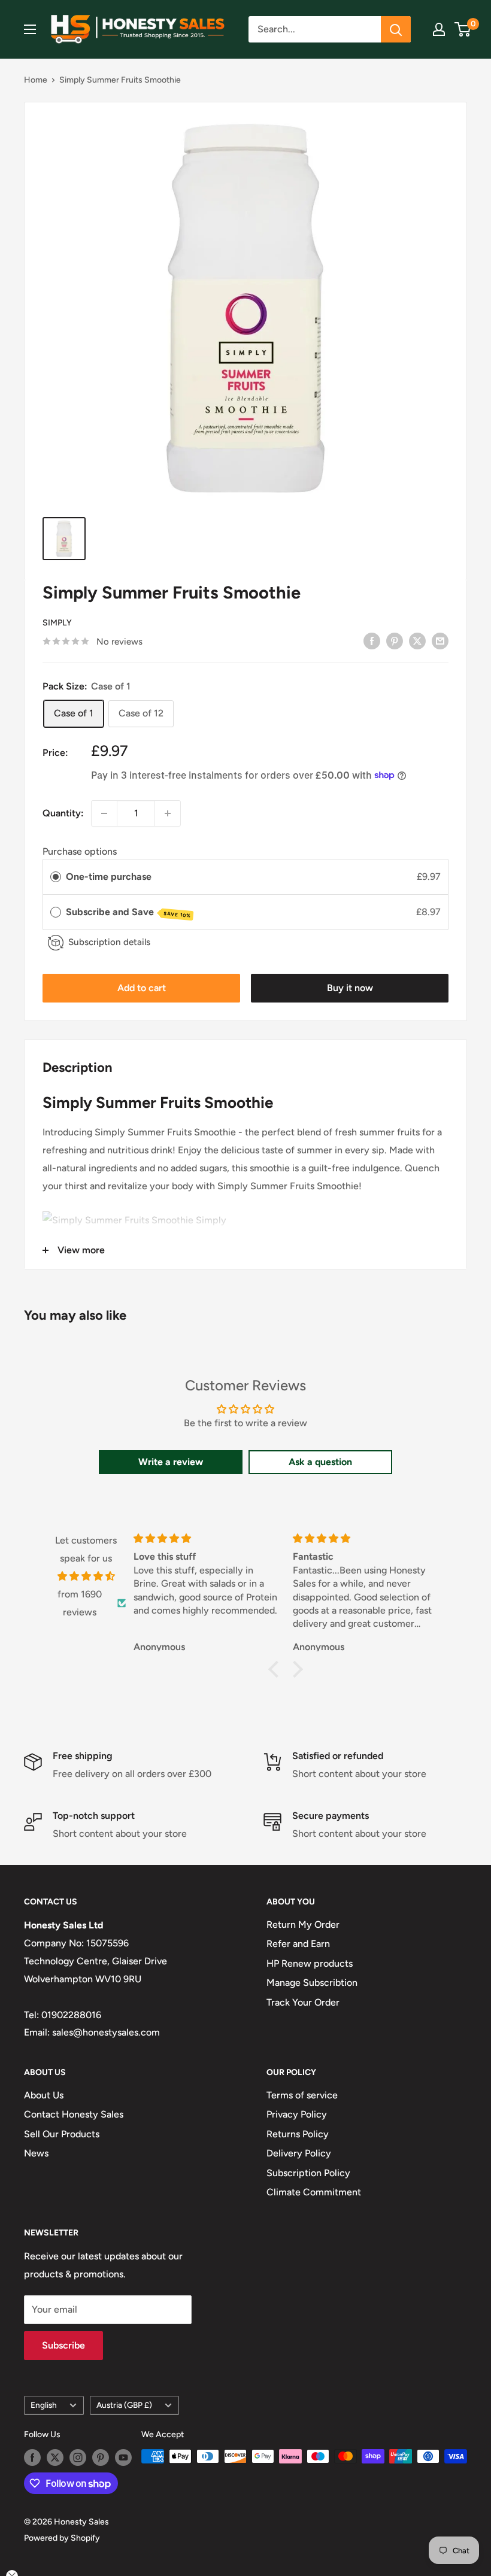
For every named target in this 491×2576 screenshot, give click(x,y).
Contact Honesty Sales (74, 2114)
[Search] (396, 29)
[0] (463, 29)
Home (36, 80)
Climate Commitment (314, 2192)
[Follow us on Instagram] (78, 2457)
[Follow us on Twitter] (55, 2457)
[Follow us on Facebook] (32, 2457)
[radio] (56, 877)
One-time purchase (109, 877)
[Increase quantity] (168, 813)
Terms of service (302, 2095)
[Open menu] (30, 29)
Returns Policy (298, 2134)
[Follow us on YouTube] (123, 2457)
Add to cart (142, 988)
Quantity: (63, 813)
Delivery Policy (299, 2153)
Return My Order (303, 1925)
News (36, 2153)
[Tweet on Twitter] (417, 640)
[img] (86, 1576)
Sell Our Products (62, 2134)
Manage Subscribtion (312, 1983)
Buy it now (350, 988)
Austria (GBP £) (124, 2405)
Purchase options (80, 851)
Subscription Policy (308, 2173)
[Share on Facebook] (372, 640)
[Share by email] (440, 640)
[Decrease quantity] (104, 813)
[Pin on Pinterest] (395, 640)
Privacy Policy (297, 2114)
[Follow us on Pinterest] (101, 2457)
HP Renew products (310, 1963)
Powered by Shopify (62, 2538)
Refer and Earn (298, 1944)
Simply (57, 623)
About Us (44, 2095)
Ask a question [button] (320, 1462)
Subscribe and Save (128, 912)
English (44, 2405)
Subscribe (63, 2345)
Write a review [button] (171, 1462)
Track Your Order (303, 2002)
